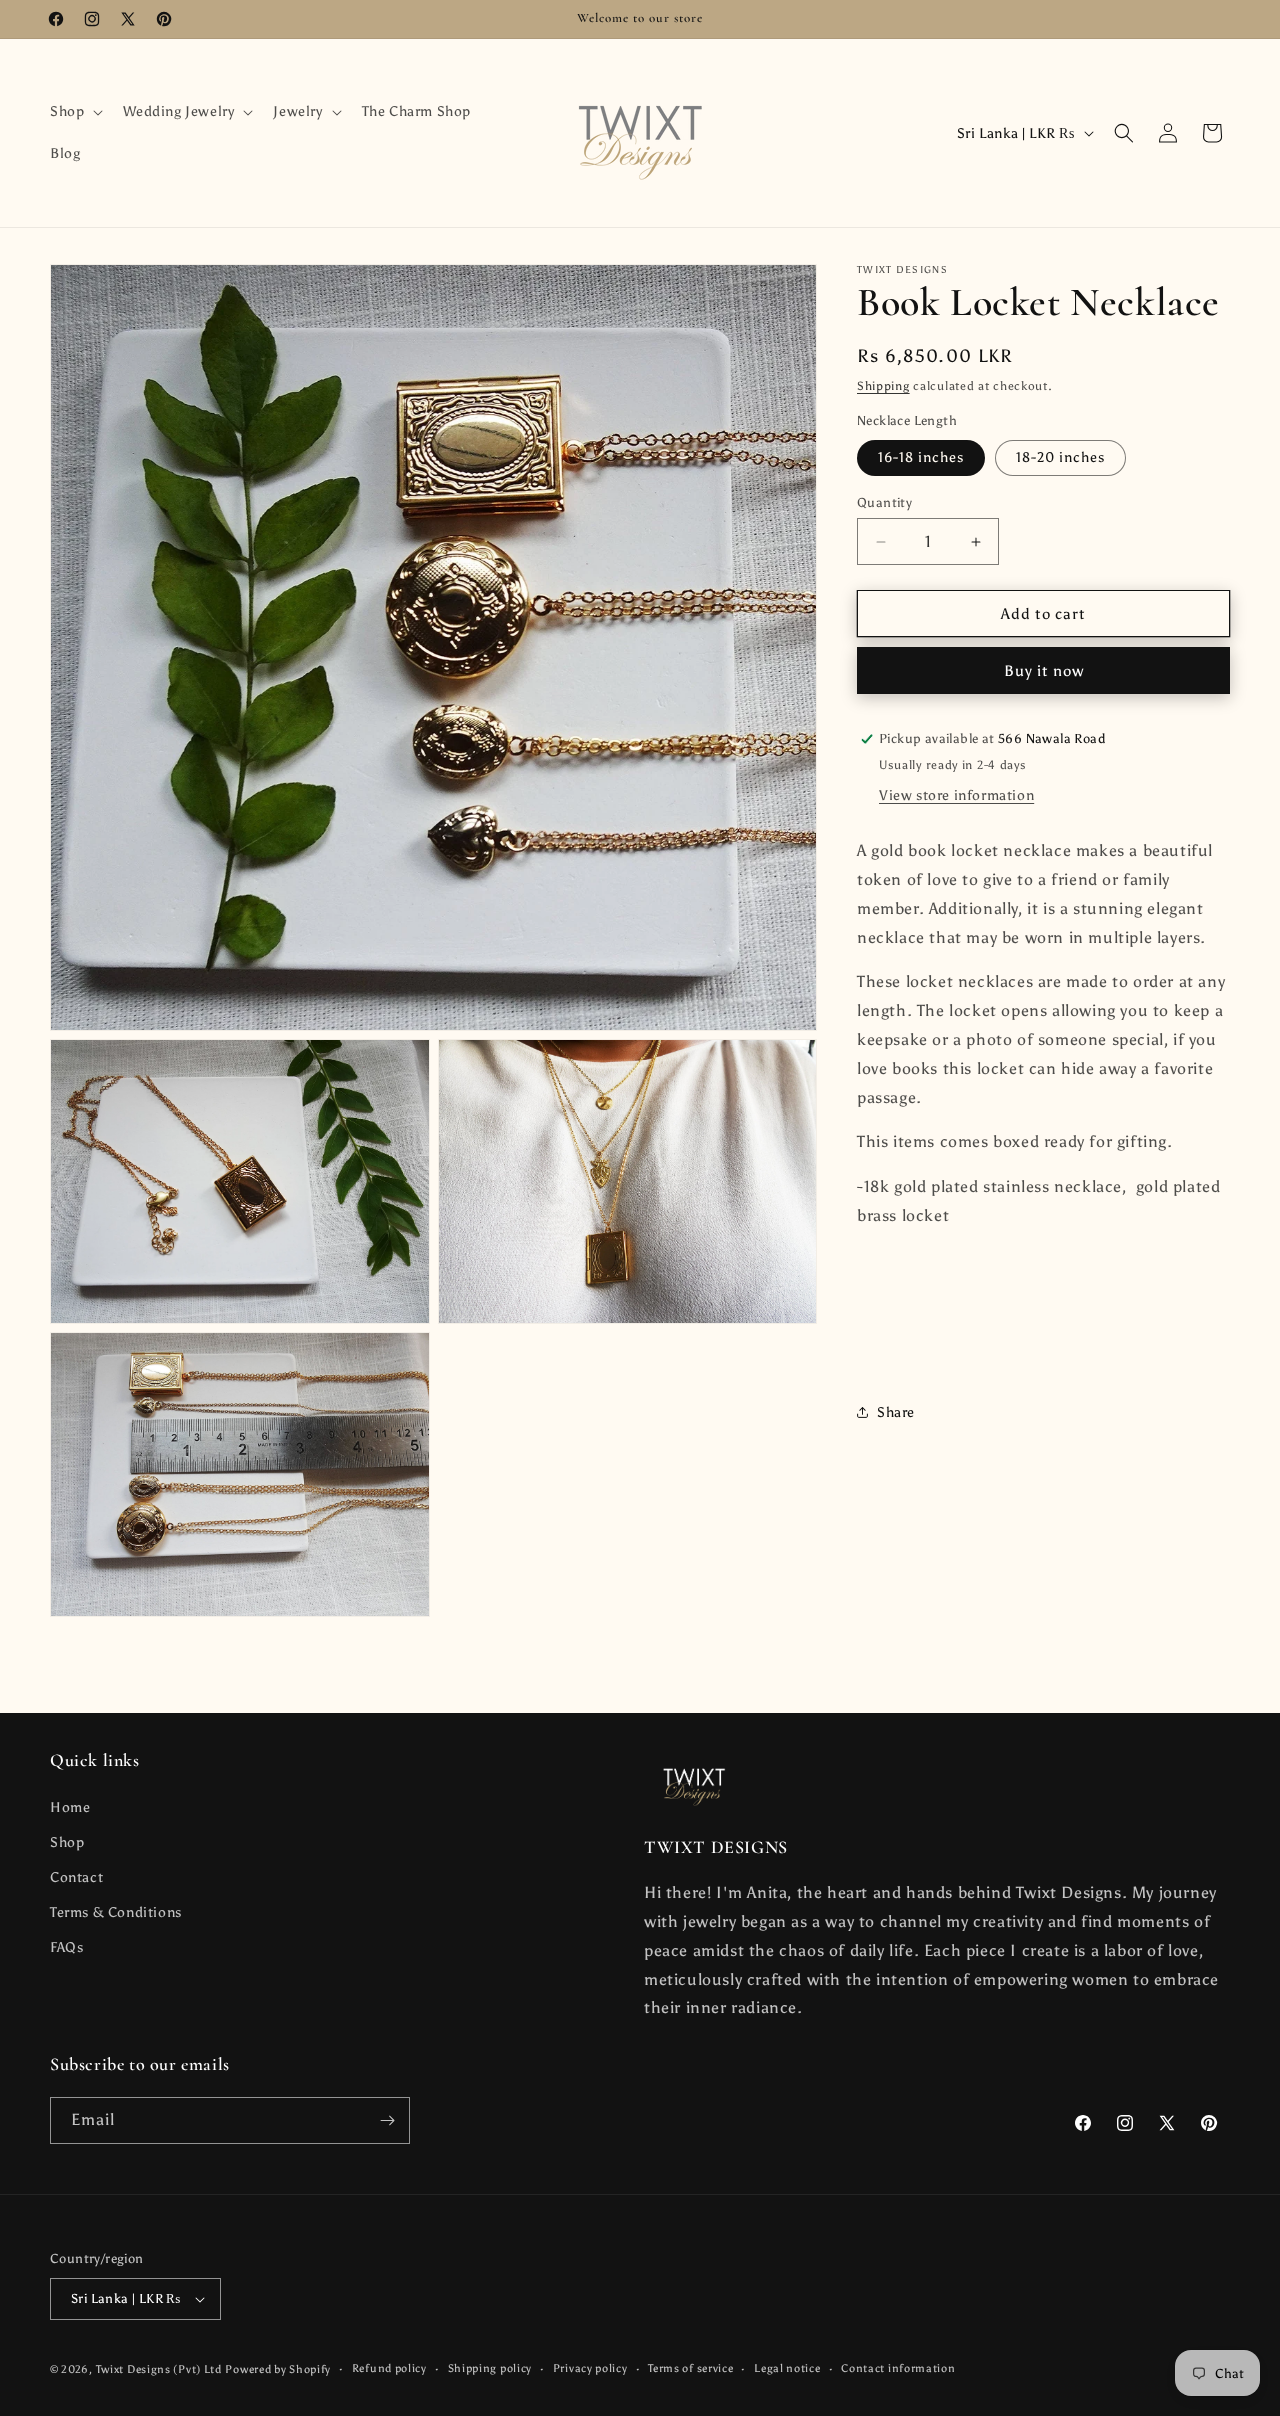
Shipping (883, 386)
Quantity (884, 502)
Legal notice (787, 2368)
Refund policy (389, 2368)
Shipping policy (490, 2368)
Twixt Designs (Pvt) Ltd (159, 2369)
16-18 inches (921, 457)
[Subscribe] (387, 2120)
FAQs (66, 1948)
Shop (67, 1842)
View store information (956, 795)
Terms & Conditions (116, 1912)
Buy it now (1044, 671)
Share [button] (896, 1412)
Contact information (898, 2368)
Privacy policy (590, 2368)
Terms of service (690, 2368)
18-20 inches (1060, 457)
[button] (74, 112)
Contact (76, 1877)
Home (70, 1807)
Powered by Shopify (278, 2369)
